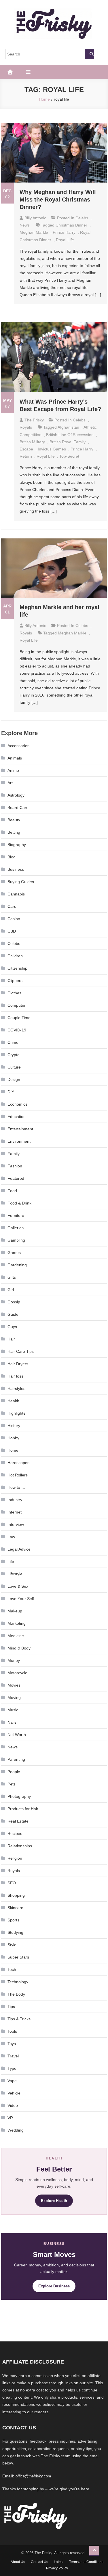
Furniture (16, 1215)
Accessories (18, 746)
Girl (11, 1290)
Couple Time (19, 1018)
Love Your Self (21, 1599)
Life (11, 1562)
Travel (13, 2056)
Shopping (16, 1895)
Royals (26, 427)
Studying (15, 1932)
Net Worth (17, 1735)
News (25, 225)
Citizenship (17, 968)
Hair (11, 1339)
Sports (13, 1920)
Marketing (17, 1623)
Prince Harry (64, 232)
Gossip (14, 1302)
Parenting (16, 1759)
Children (15, 956)
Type (12, 2068)
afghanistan (68, 427)
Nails (12, 1722)
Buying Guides (21, 882)
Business (16, 869)
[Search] (90, 54)
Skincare (15, 1908)
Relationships (20, 1846)
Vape (12, 2081)
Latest (59, 2562)
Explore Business (54, 2286)
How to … (16, 1487)
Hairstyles (16, 1388)
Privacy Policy (57, 2568)
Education (17, 1117)
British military (32, 442)
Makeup (15, 1611)
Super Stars (18, 1957)
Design (14, 1079)
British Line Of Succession (70, 435)
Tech (12, 1969)
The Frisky (34, 420)
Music (13, 1710)
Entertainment (20, 1129)
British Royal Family (68, 442)
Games (14, 1252)
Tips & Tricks (19, 2019)
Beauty (14, 820)
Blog (12, 857)
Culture (14, 1067)
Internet (15, 1512)
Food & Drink (19, 1203)
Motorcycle (17, 1673)
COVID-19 (17, 1030)
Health (13, 1401)
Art (10, 783)
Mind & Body (19, 1648)
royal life (65, 240)
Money (14, 1660)
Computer (17, 1005)
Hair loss (15, 1376)
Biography (17, 845)
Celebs (82, 218)
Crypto (14, 1055)
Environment (19, 1141)
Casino (14, 919)
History (14, 1426)
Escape (26, 449)
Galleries (16, 1228)
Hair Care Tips (21, 1351)
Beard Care (18, 807)
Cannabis (16, 894)
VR (10, 2118)
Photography (19, 1796)
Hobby (13, 1438)
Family (14, 1154)
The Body (16, 1994)
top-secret (69, 456)
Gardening (17, 1265)
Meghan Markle (34, 232)
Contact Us (39, 2562)
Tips (11, 2007)
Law (11, 1537)
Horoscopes (18, 1463)
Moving (14, 1697)
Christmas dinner (71, 225)
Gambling (16, 1240)
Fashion (15, 1166)
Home (13, 1450)
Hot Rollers (18, 1475)
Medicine (16, 1636)
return (26, 456)
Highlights (16, 1413)
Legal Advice (19, 1549)
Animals (15, 758)
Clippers (15, 981)
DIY (11, 1092)
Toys (12, 2044)
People (14, 1772)
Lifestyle (15, 1574)
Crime (13, 1042)
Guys (12, 1327)
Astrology (16, 795)
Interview (16, 1524)
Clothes (14, 993)
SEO (12, 1883)
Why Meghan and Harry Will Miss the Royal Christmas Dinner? (58, 200)
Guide (13, 1314)
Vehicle (14, 2093)
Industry (15, 1500)
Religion (15, 1858)
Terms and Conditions (86, 2562)
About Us (18, 2562)
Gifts (12, 1277)
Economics (17, 1104)
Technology (18, 1982)
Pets (12, 1784)
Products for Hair (23, 1809)
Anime (13, 770)
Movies (14, 1685)
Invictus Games (52, 449)
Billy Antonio (35, 218)
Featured (16, 1178)
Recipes (15, 1833)
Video (13, 2105)
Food (12, 1191)
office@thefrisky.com (33, 2476)
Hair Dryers (18, 1364)
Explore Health (54, 2201)
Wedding (16, 2130)
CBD (12, 931)
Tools (12, 2031)
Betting (14, 832)
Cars (12, 906)
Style (12, 1945)
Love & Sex (18, 1586)
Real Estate (18, 1821)
